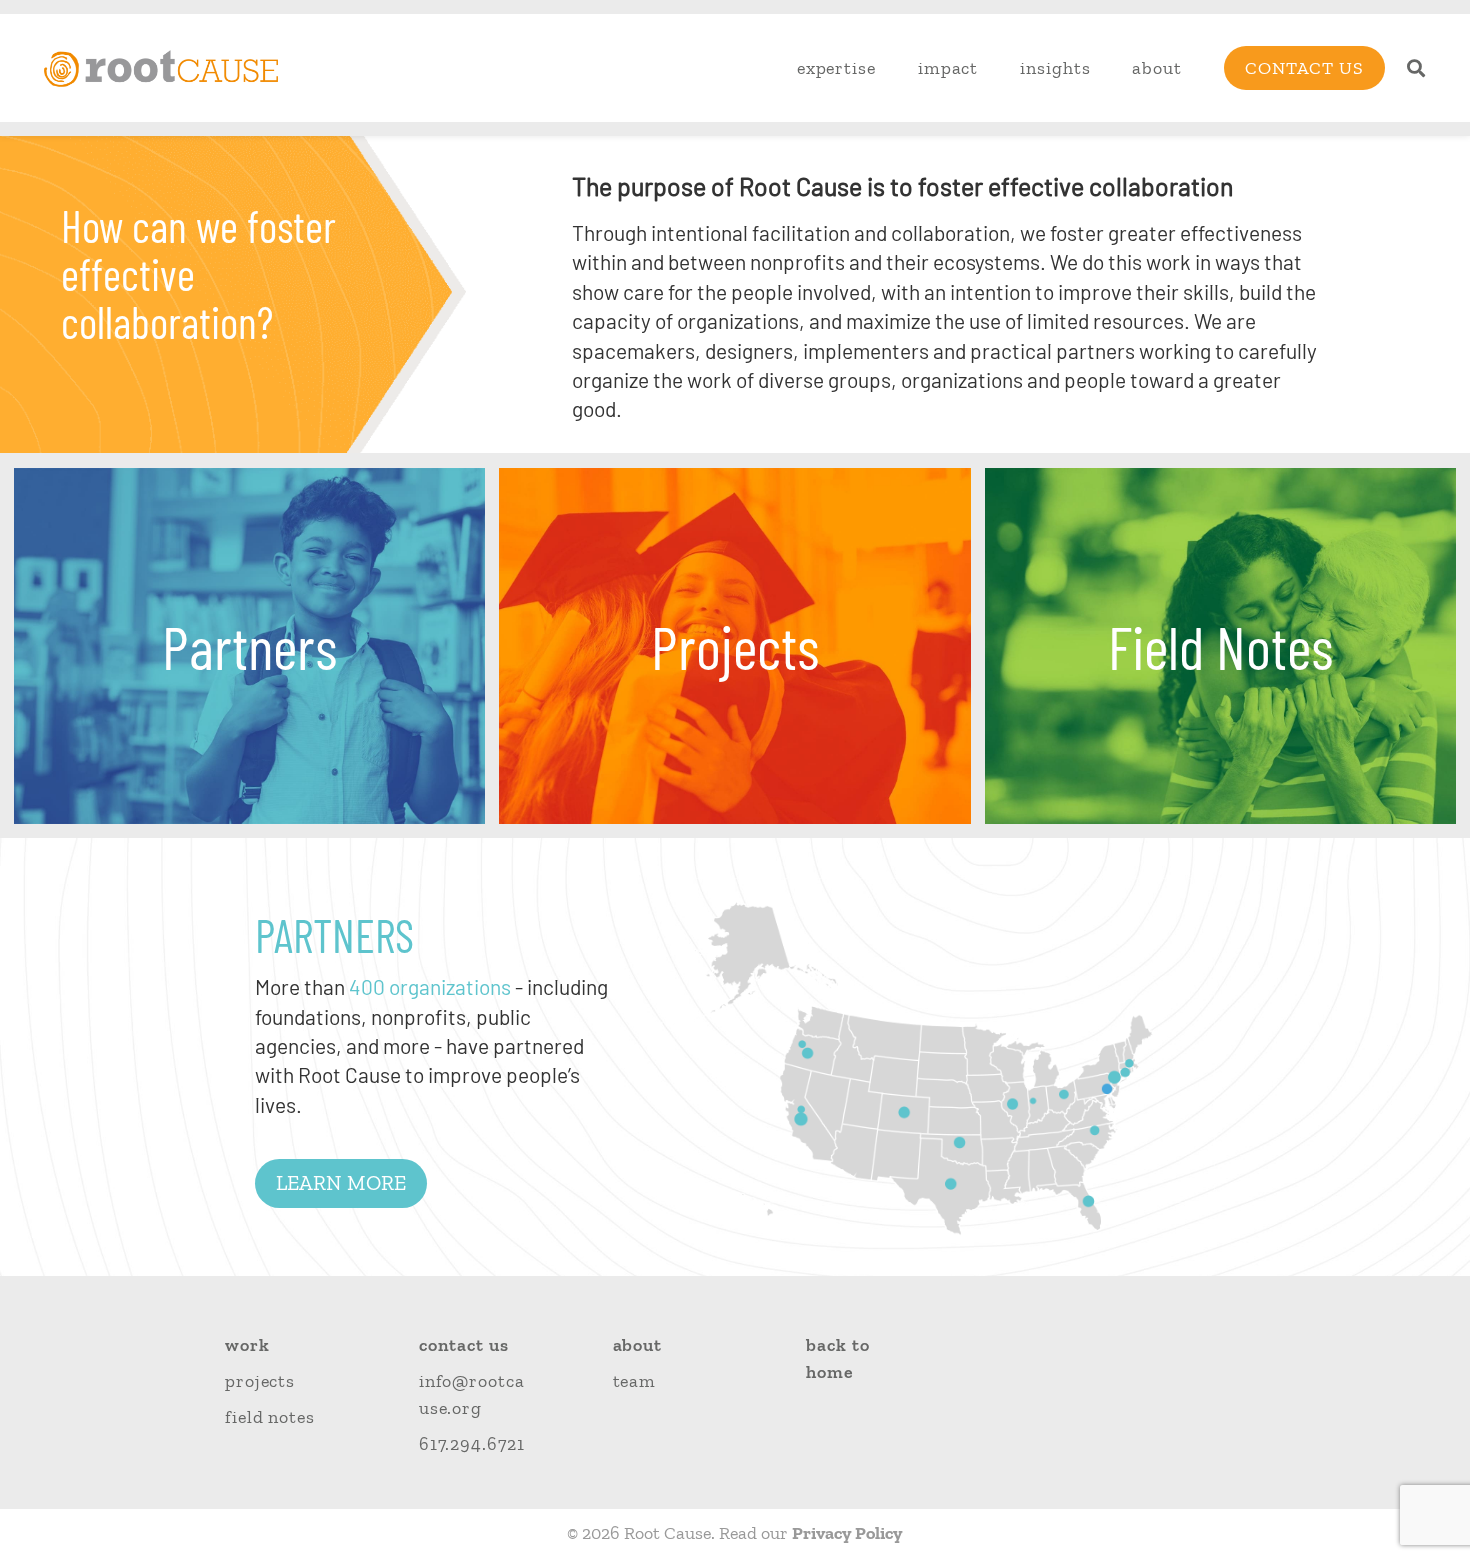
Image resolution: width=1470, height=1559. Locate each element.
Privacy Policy (847, 1533)
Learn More (341, 1182)
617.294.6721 (472, 1444)
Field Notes (270, 1417)
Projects (260, 1381)
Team (635, 1381)
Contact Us (1304, 68)
